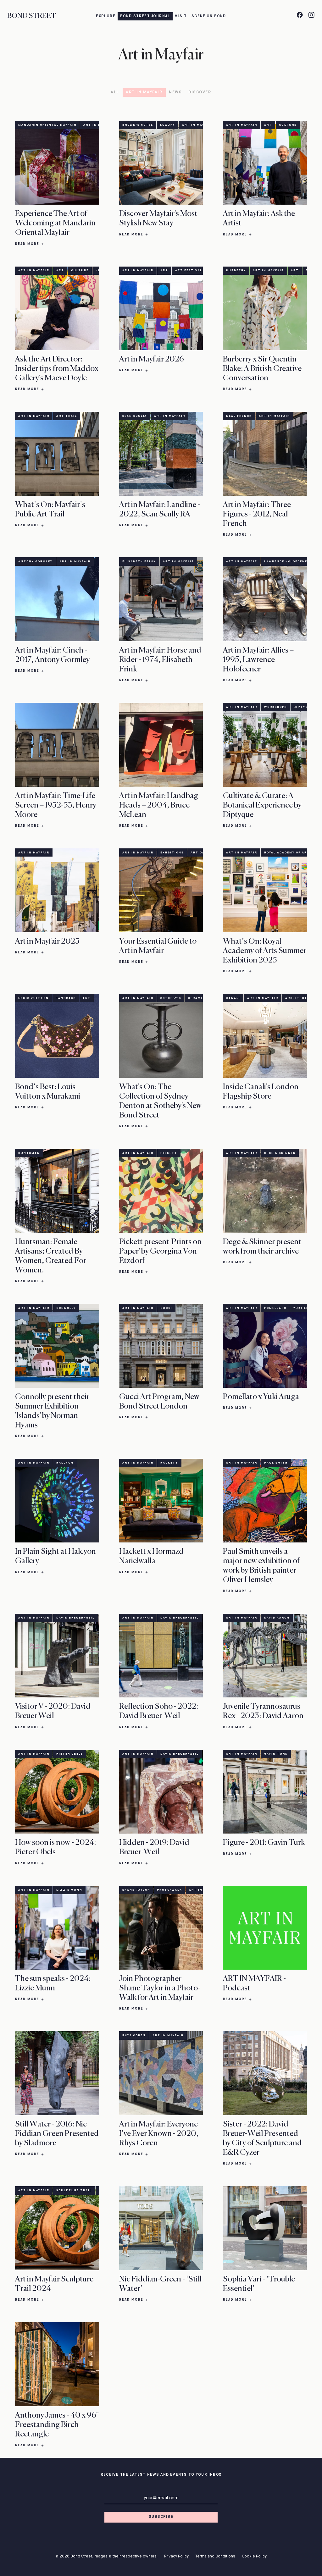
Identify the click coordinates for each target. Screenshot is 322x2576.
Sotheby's (171, 998)
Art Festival (189, 270)
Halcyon (65, 1463)
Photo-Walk (169, 1890)
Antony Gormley (35, 562)
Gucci (166, 1308)
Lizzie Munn (69, 1890)
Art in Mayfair (144, 92)
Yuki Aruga (305, 1308)
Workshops (275, 707)
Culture (288, 125)
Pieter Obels (70, 1754)
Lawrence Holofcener (287, 562)
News (175, 92)
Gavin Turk (276, 1754)
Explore (105, 16)
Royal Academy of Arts (288, 853)
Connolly (66, 1308)
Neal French (239, 416)
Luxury (168, 125)
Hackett (169, 1463)
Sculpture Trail (74, 2190)
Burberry (236, 270)
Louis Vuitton (33, 998)
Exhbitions (172, 853)
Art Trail (67, 416)
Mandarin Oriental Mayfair (47, 125)
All (115, 92)
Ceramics (198, 998)
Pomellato (275, 1308)
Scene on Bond (209, 16)
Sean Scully (135, 416)
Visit (181, 16)
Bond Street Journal (145, 16)
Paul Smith (276, 1463)
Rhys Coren (134, 2035)
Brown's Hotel (138, 125)
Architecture (300, 998)
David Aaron (277, 1618)
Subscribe (161, 2517)
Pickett (169, 1153)
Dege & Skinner (280, 1153)
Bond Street (32, 16)
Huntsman (29, 1153)
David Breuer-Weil (75, 1618)
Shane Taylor (136, 1890)
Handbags (66, 998)
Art (268, 125)
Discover (200, 92)
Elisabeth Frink (139, 562)
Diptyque (303, 707)
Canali (233, 998)
